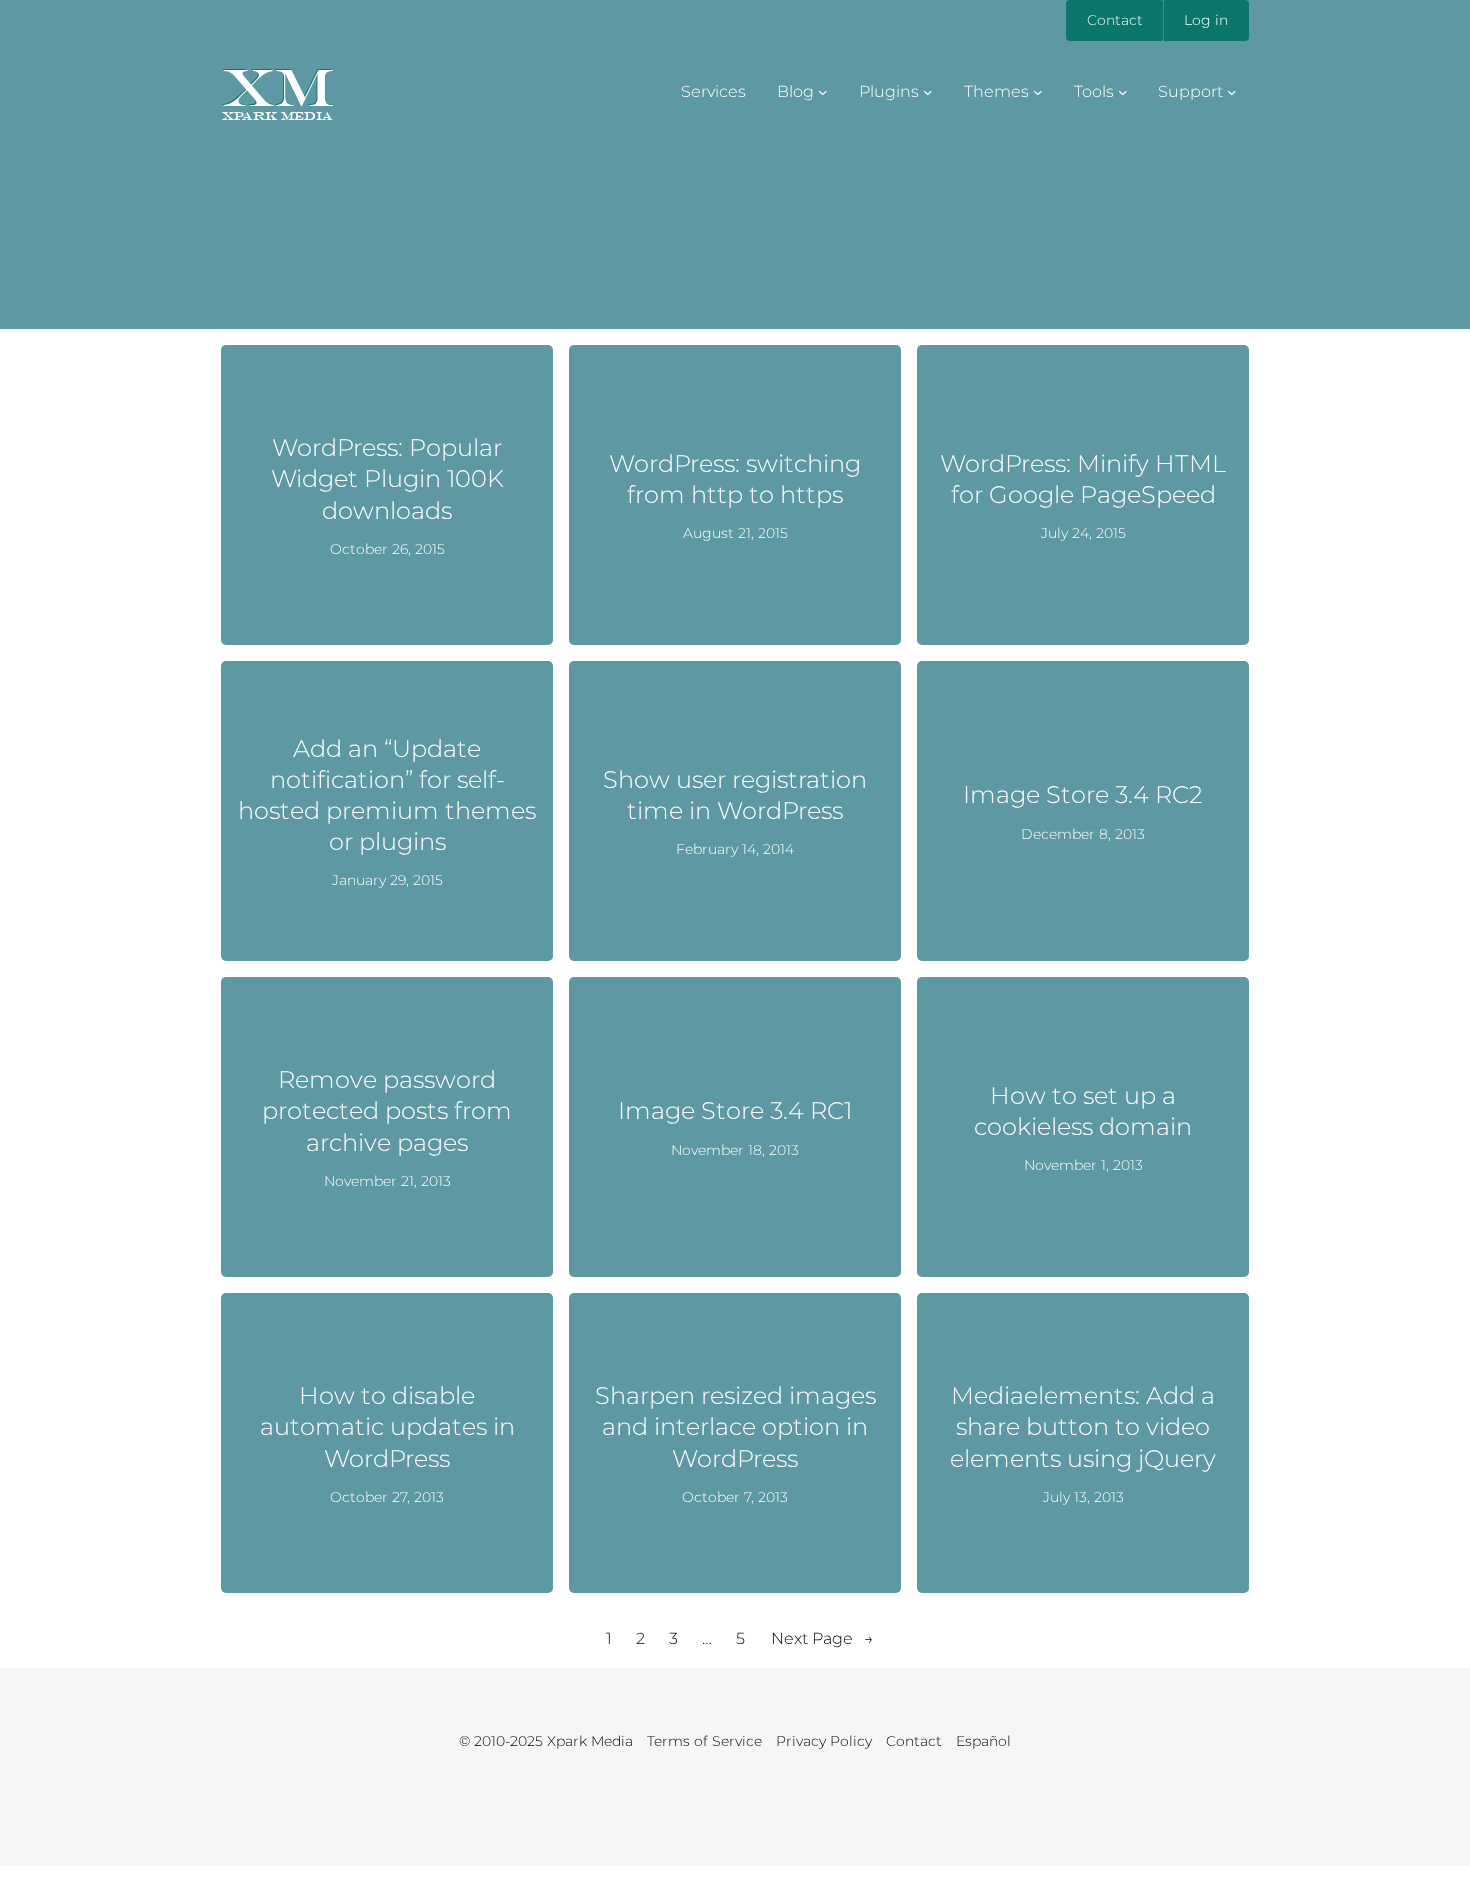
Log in (1206, 20)
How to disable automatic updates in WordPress (387, 1426)
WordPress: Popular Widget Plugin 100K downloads (387, 478)
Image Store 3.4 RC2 (1083, 794)
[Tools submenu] (1123, 92)
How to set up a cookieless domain (1083, 1111)
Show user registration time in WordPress (735, 795)
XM (277, 87)
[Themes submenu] (1038, 92)
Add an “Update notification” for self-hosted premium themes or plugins (387, 795)
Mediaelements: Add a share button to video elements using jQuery (1083, 1426)
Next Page (822, 1638)
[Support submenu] (1232, 92)
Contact (1115, 20)
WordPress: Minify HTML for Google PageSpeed (1083, 479)
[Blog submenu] (823, 92)
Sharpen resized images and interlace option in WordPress (735, 1426)
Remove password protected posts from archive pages (387, 1110)
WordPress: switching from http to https (735, 479)
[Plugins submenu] (928, 92)
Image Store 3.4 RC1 (735, 1110)
